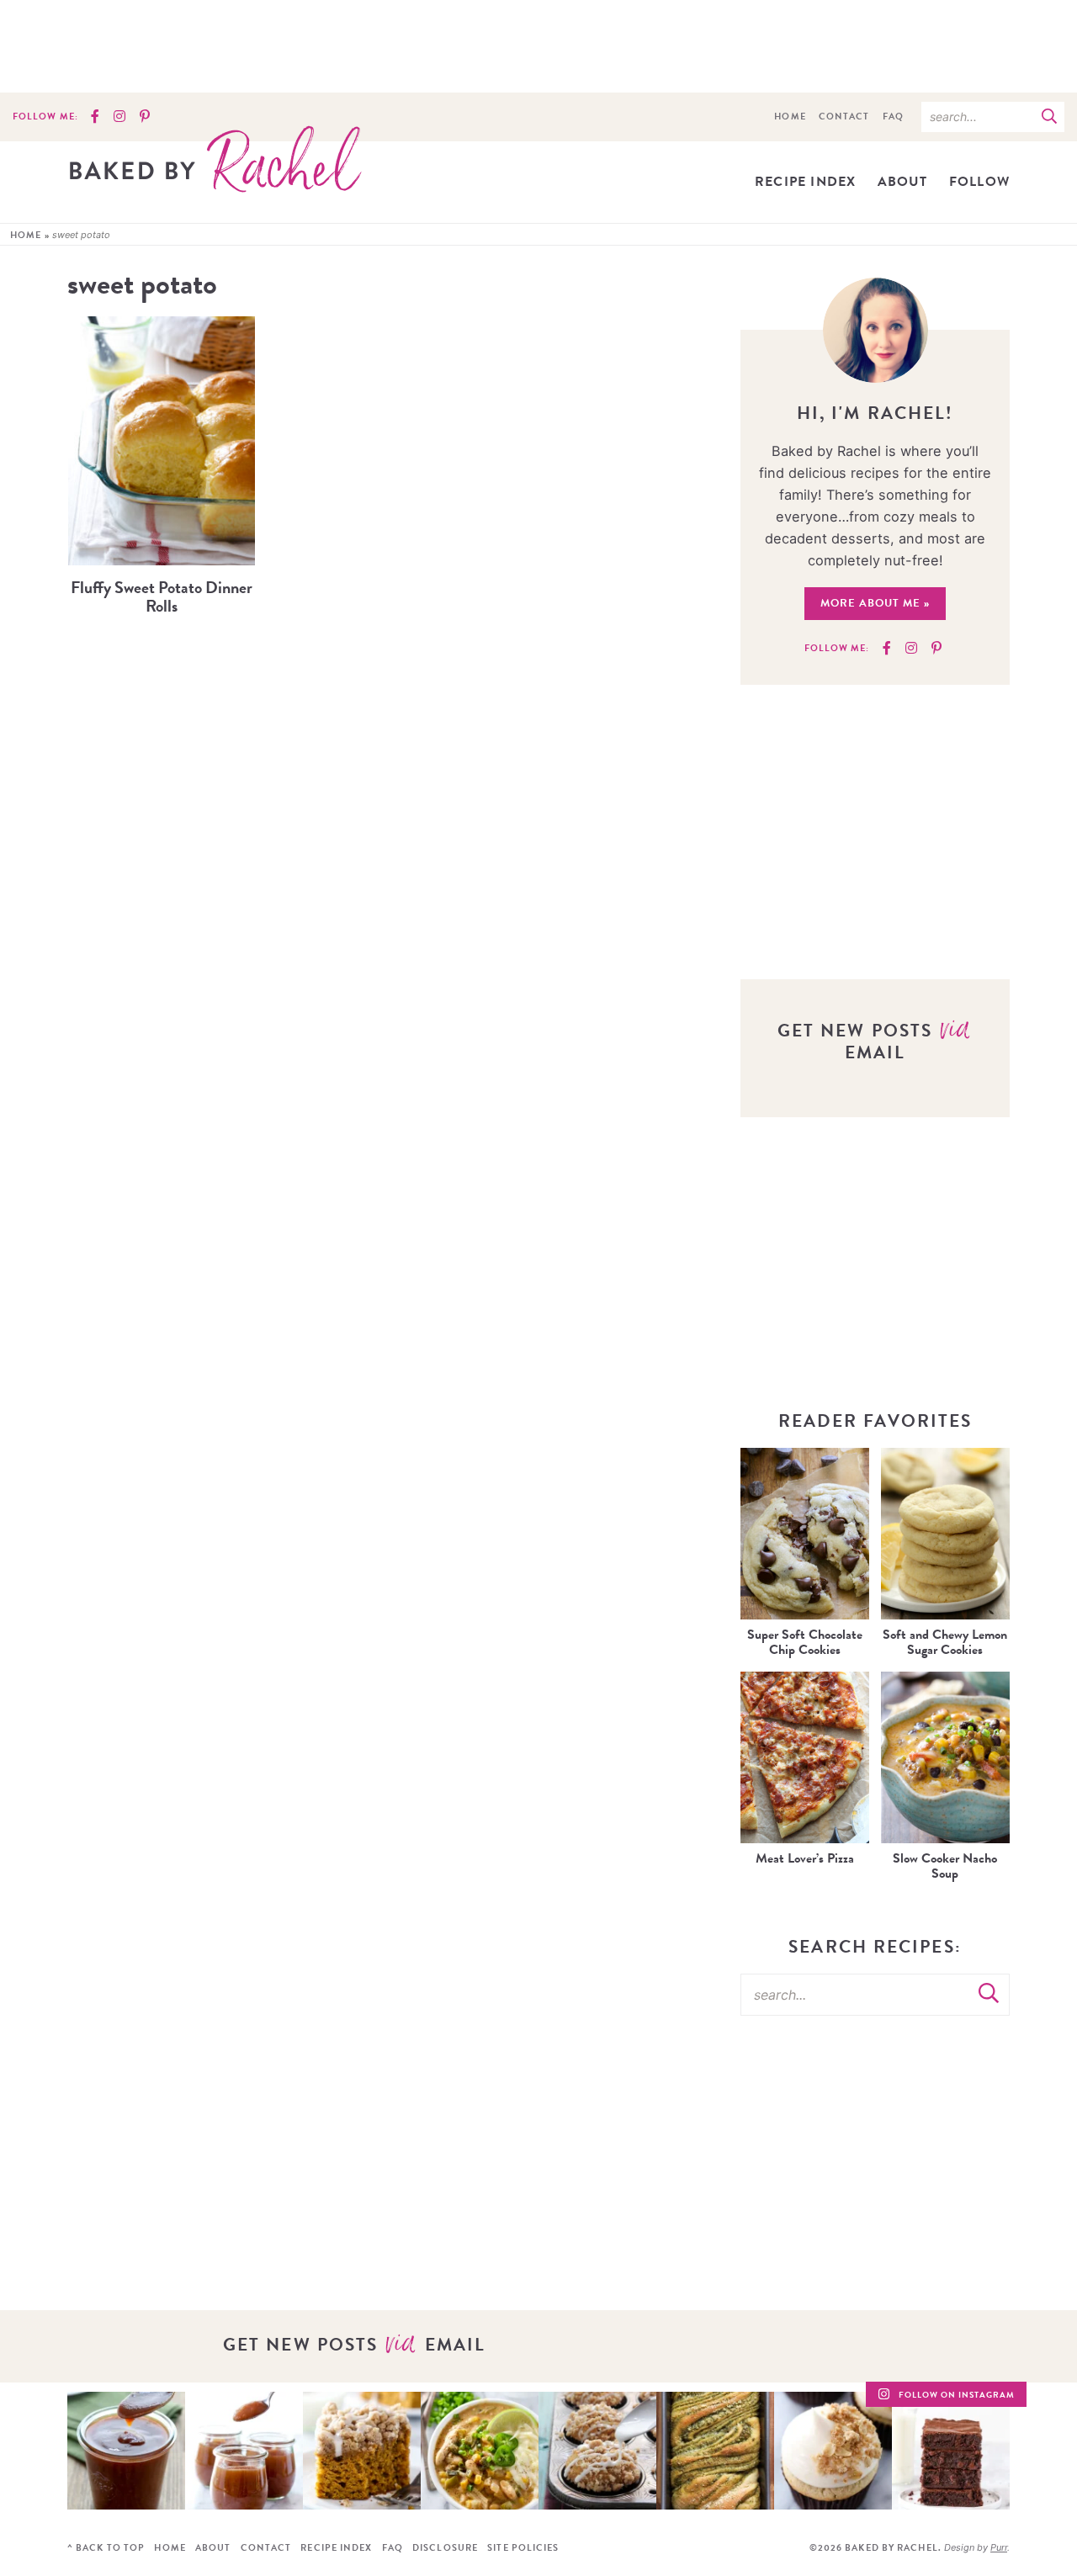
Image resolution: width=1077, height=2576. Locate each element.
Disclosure (445, 2548)
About (903, 182)
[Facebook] (95, 117)
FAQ (893, 117)
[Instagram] (119, 117)
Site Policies (523, 2548)
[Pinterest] (145, 117)
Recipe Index (805, 182)
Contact (844, 117)
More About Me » (875, 603)
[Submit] (1049, 116)
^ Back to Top (106, 2548)
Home (790, 117)
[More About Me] (875, 330)
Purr (999, 2547)
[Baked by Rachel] (215, 159)
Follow (979, 182)
